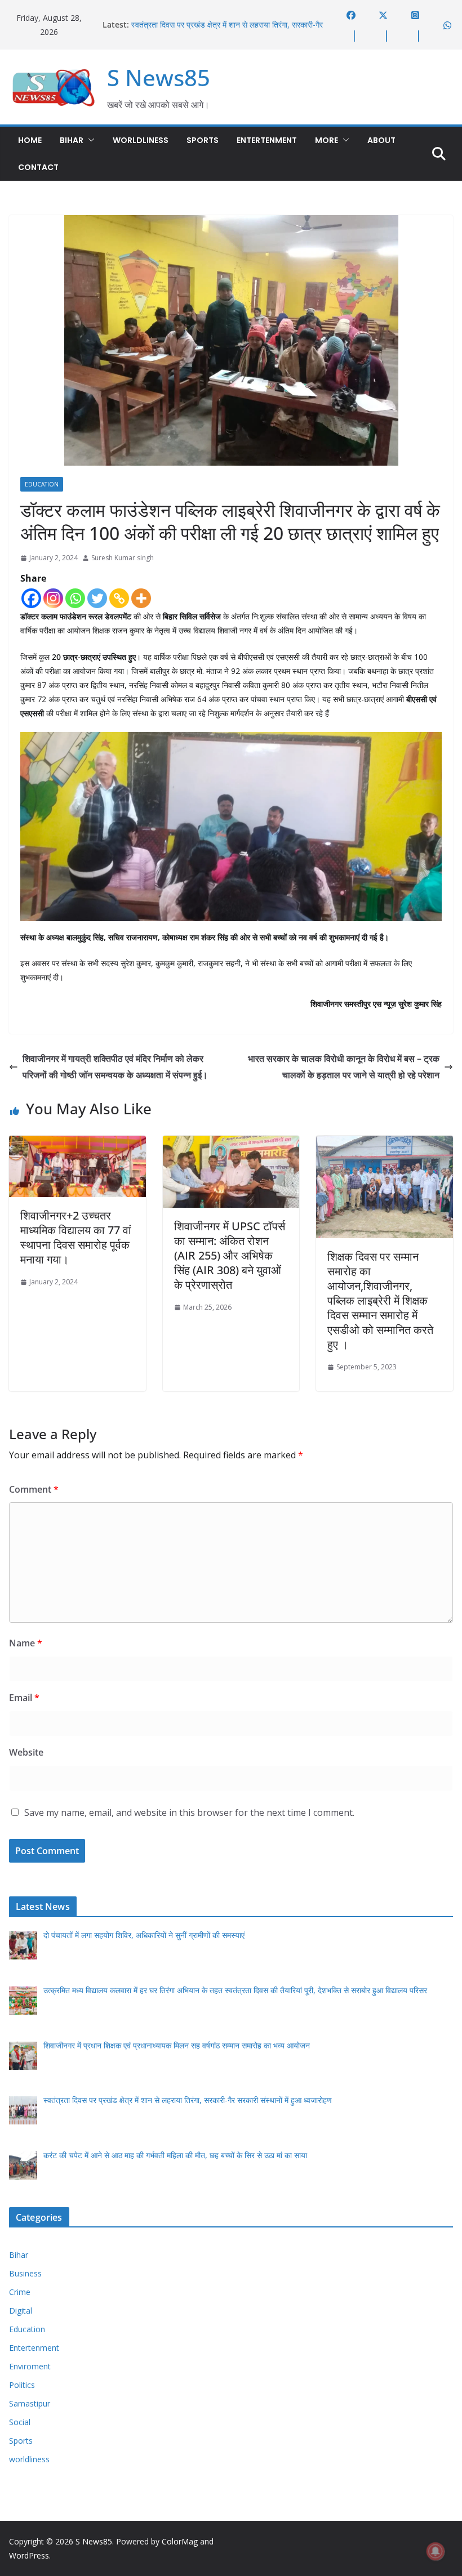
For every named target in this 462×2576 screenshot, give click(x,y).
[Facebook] (31, 598)
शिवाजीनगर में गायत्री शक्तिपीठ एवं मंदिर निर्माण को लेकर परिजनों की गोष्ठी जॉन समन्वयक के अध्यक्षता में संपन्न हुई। (115, 1067)
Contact (38, 167)
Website (26, 1752)
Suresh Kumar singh (123, 558)
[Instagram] (53, 598)
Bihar (72, 140)
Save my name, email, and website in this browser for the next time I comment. (189, 1812)
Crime (20, 2292)
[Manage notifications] (436, 2551)
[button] (89, 140)
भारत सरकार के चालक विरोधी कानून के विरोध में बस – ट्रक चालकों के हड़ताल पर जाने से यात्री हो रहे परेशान (344, 1067)
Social (20, 2422)
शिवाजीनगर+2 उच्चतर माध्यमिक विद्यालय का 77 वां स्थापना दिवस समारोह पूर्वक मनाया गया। (76, 1237)
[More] (141, 598)
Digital (21, 2311)
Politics (22, 2385)
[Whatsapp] (75, 598)
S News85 (159, 77)
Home (30, 140)
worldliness (141, 140)
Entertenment (267, 140)
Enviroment (30, 2366)
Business (25, 2273)
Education (42, 484)
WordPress (29, 2555)
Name (26, 1643)
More (326, 140)
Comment (34, 1489)
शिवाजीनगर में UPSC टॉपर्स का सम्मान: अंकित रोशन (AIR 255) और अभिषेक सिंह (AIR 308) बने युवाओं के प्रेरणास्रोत (230, 1255)
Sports (203, 140)
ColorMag (180, 2541)
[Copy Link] (119, 598)
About (381, 140)
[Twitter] (97, 598)
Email (24, 1698)
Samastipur (30, 2403)
